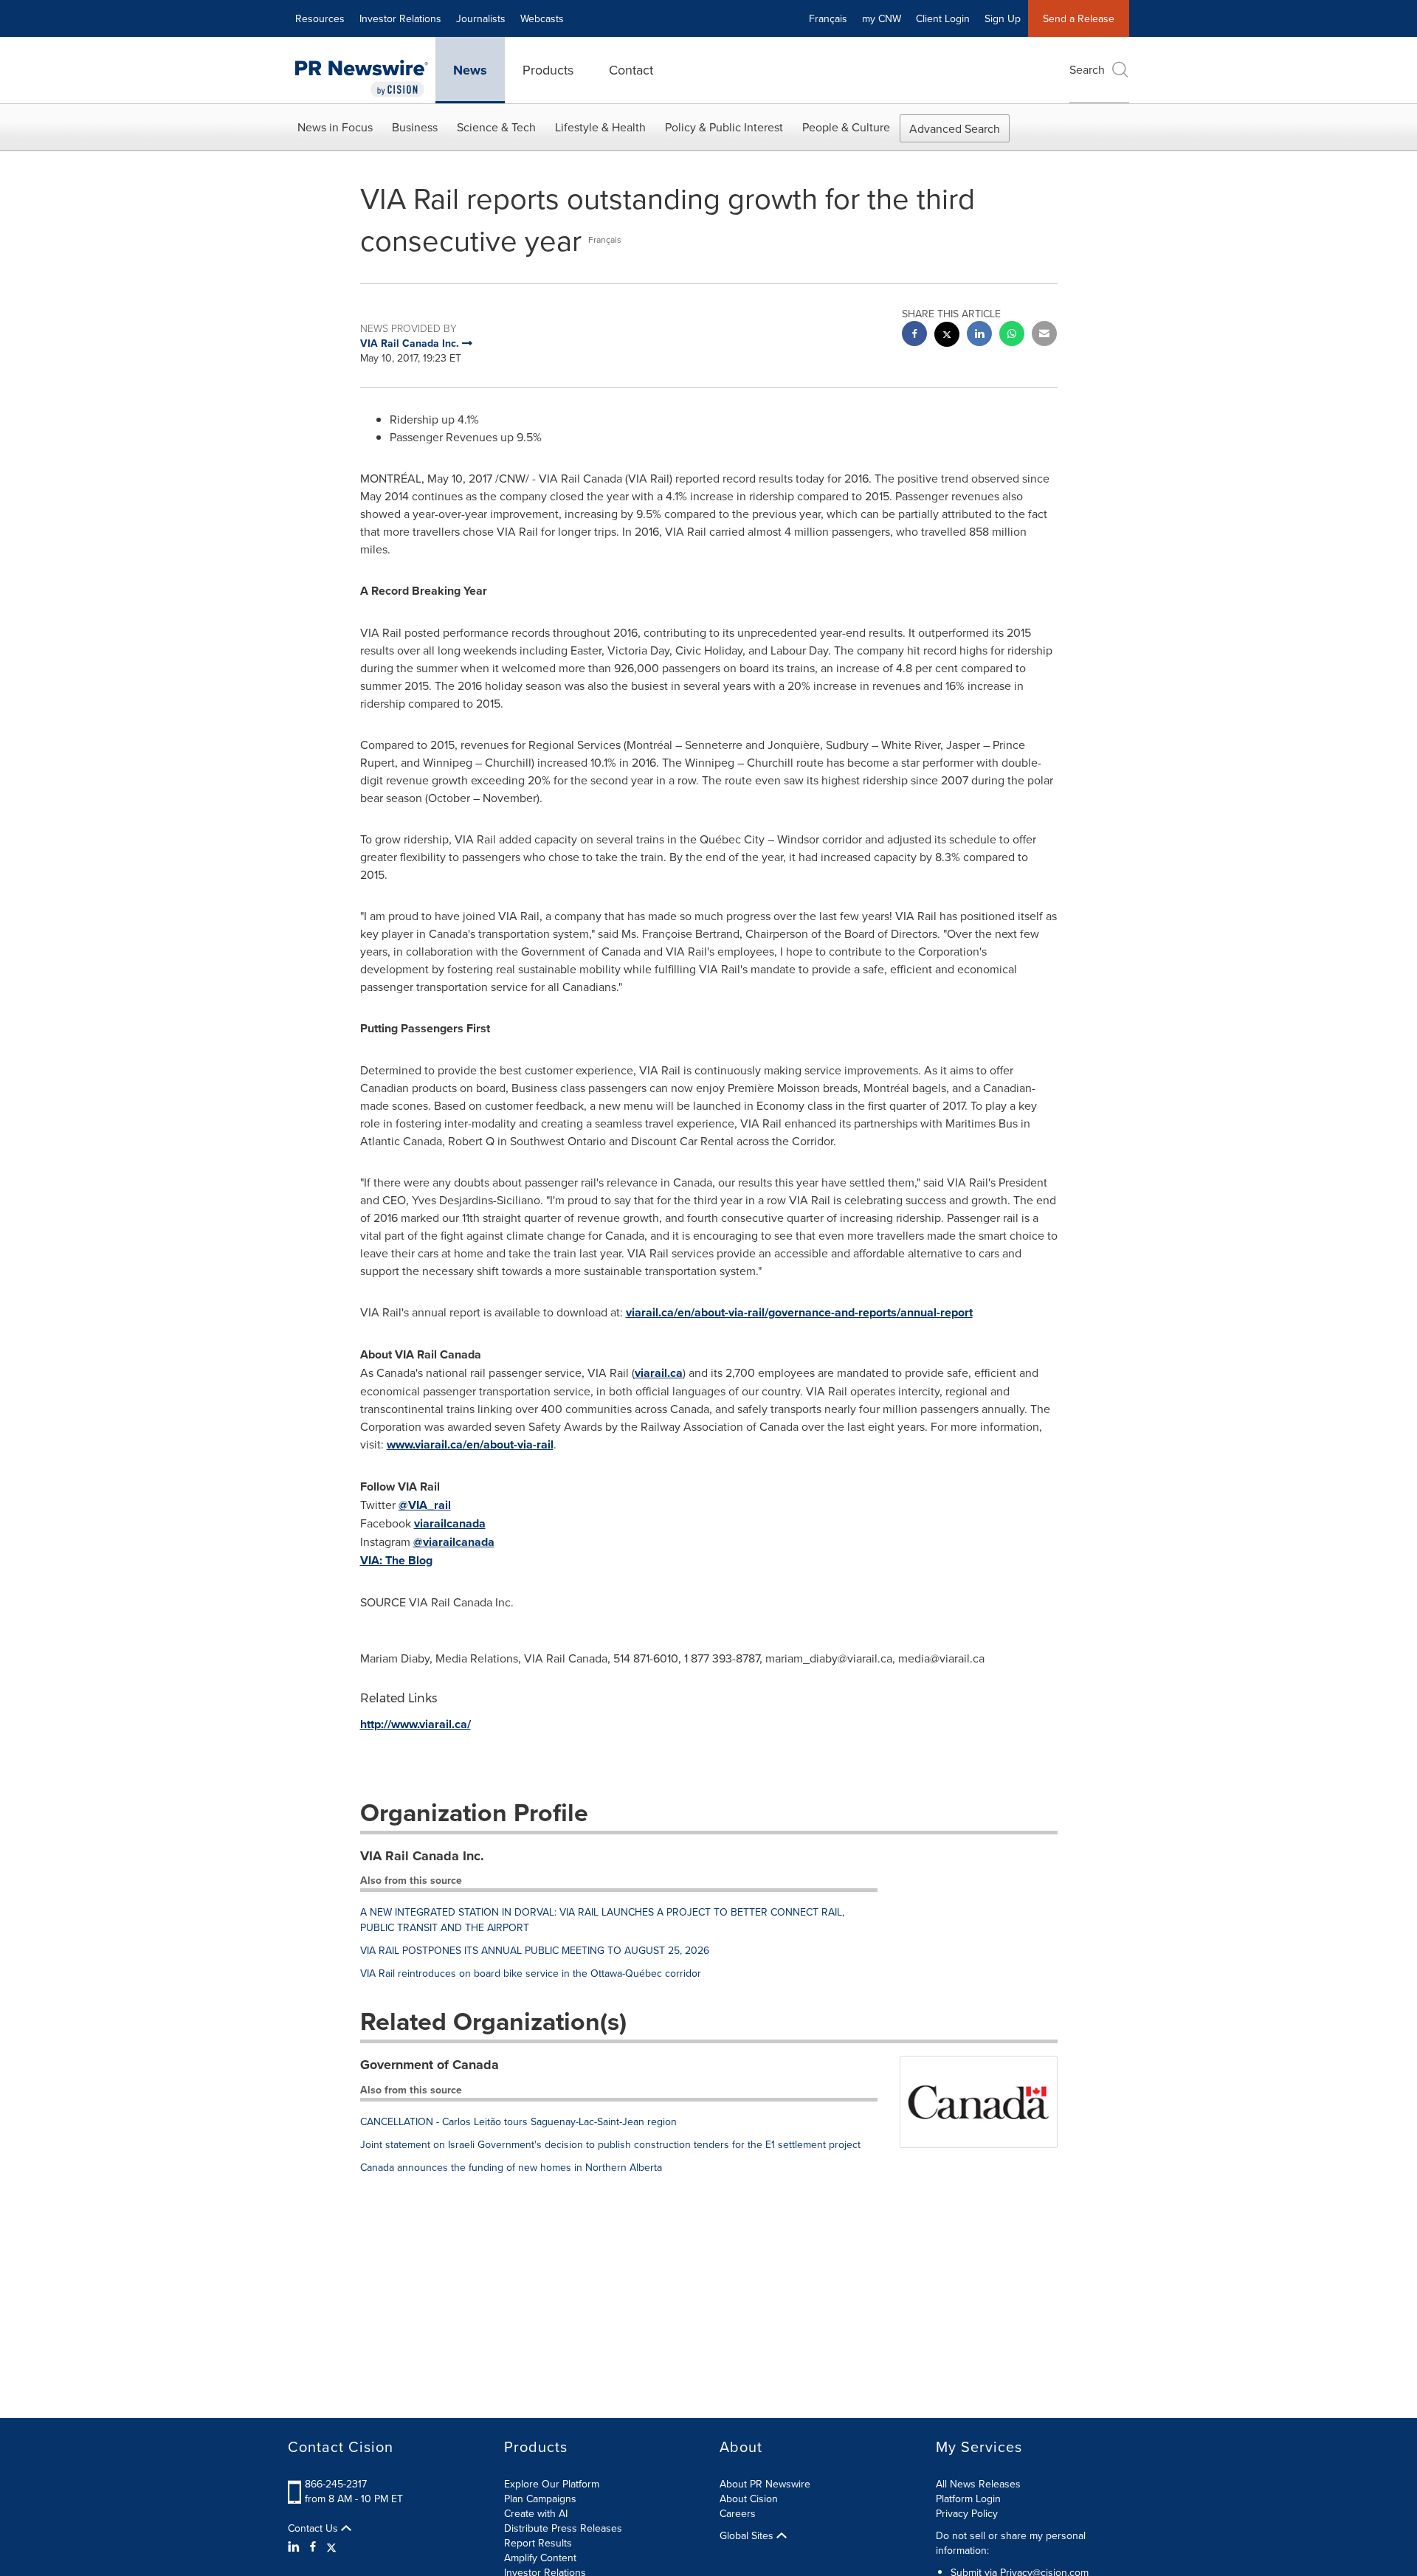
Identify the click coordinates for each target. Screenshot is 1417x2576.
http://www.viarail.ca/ (416, 1724)
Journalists (481, 18)
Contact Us (314, 2528)
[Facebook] (313, 2546)
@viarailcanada (454, 1542)
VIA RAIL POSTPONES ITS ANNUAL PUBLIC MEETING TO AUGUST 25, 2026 (535, 1950)
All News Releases (978, 2484)
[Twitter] (331, 2546)
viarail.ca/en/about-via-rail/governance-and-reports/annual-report (799, 1312)
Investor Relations (400, 18)
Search (1087, 69)
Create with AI (536, 2513)
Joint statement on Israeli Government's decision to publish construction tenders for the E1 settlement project (610, 2144)
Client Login (943, 18)
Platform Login (968, 2499)
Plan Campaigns (540, 2499)
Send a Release (1079, 18)
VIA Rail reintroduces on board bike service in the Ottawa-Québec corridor (531, 1973)
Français (828, 18)
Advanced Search (955, 128)
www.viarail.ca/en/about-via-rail (470, 1444)
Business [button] (415, 127)
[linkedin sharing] (979, 335)
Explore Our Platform (552, 2484)
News (470, 70)
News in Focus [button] (335, 127)
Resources (320, 18)
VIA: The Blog (396, 1560)
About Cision (749, 2499)
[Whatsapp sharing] (1012, 335)
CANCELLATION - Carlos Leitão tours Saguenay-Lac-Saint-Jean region (518, 2121)
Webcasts (542, 18)
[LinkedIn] (296, 2546)
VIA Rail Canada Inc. (422, 1856)
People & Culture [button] (846, 127)
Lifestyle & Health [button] (600, 127)
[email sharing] (1044, 335)
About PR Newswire (765, 2484)
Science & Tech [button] (496, 127)
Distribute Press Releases (563, 2528)
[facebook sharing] (914, 335)
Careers (738, 2513)
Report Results (538, 2543)
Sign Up (1003, 18)
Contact (631, 70)
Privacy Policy (967, 2513)
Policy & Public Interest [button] (724, 127)
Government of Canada (430, 2065)
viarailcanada (450, 1523)
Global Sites (748, 2535)
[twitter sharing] (947, 336)
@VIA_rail (425, 1505)
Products (548, 70)
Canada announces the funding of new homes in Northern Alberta (511, 2167)
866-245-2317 (336, 2484)
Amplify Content (540, 2558)
